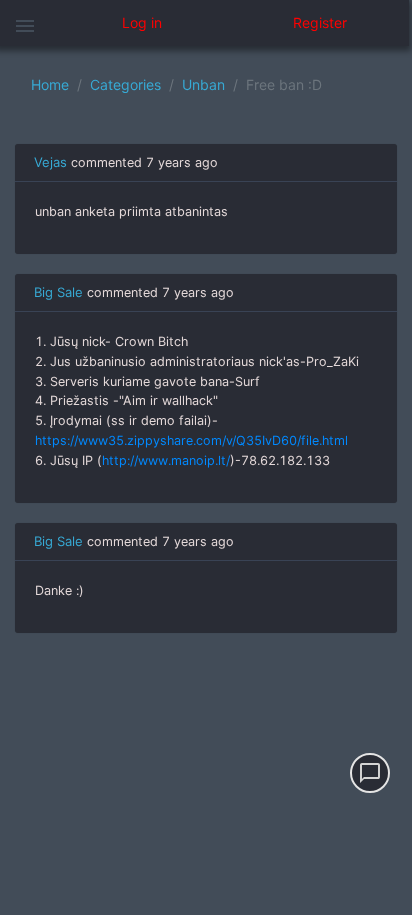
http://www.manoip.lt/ (166, 460)
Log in (142, 22)
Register (320, 22)
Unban (203, 84)
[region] (206, 480)
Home (50, 84)
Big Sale (58, 292)
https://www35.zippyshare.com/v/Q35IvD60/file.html (191, 440)
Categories (125, 84)
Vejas (50, 162)
